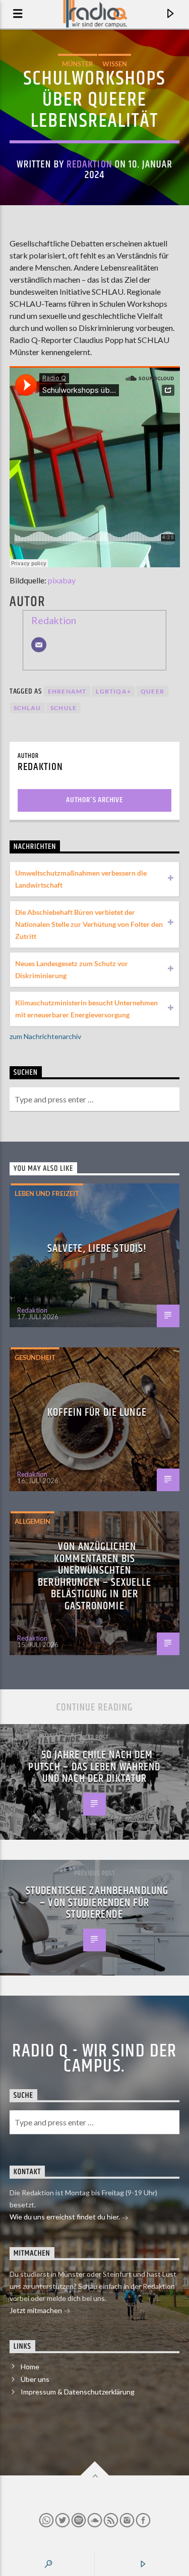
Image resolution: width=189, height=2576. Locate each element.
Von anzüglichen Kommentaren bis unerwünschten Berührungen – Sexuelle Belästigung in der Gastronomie (94, 1576)
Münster (78, 64)
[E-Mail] (39, 645)
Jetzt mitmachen (37, 2310)
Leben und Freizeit (47, 1193)
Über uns (35, 2379)
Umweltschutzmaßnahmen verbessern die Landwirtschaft (81, 879)
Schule (64, 708)
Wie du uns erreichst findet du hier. (66, 2217)
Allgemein (33, 1521)
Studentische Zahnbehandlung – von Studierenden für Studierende (97, 1903)
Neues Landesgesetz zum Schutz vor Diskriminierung (72, 969)
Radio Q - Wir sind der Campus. (94, 2059)
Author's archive (94, 800)
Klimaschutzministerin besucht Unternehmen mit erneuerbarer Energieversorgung (86, 1009)
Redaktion (89, 164)
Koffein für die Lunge (97, 1412)
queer (152, 691)
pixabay (62, 580)
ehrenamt (67, 691)
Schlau (27, 708)
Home (30, 2367)
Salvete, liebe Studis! (97, 1249)
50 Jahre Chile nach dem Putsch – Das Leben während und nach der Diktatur (94, 1767)
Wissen (115, 64)
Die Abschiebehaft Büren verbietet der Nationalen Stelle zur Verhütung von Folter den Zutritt (89, 924)
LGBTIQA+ (113, 691)
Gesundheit (35, 1357)
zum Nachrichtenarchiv (45, 1036)
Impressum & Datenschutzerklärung (78, 2392)
